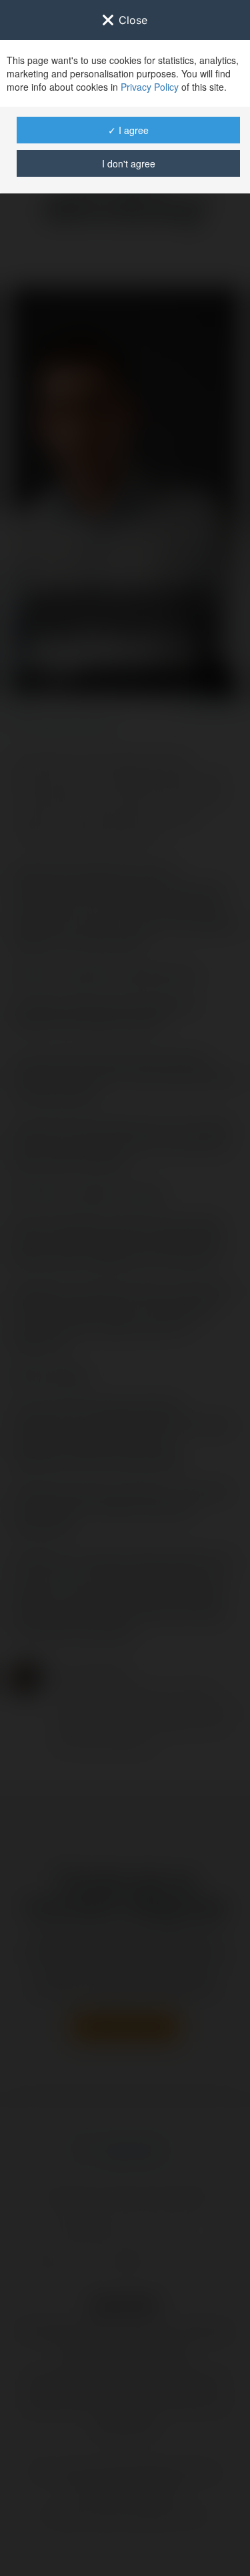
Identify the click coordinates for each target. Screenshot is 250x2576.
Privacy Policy (150, 87)
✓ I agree (128, 130)
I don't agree (129, 163)
